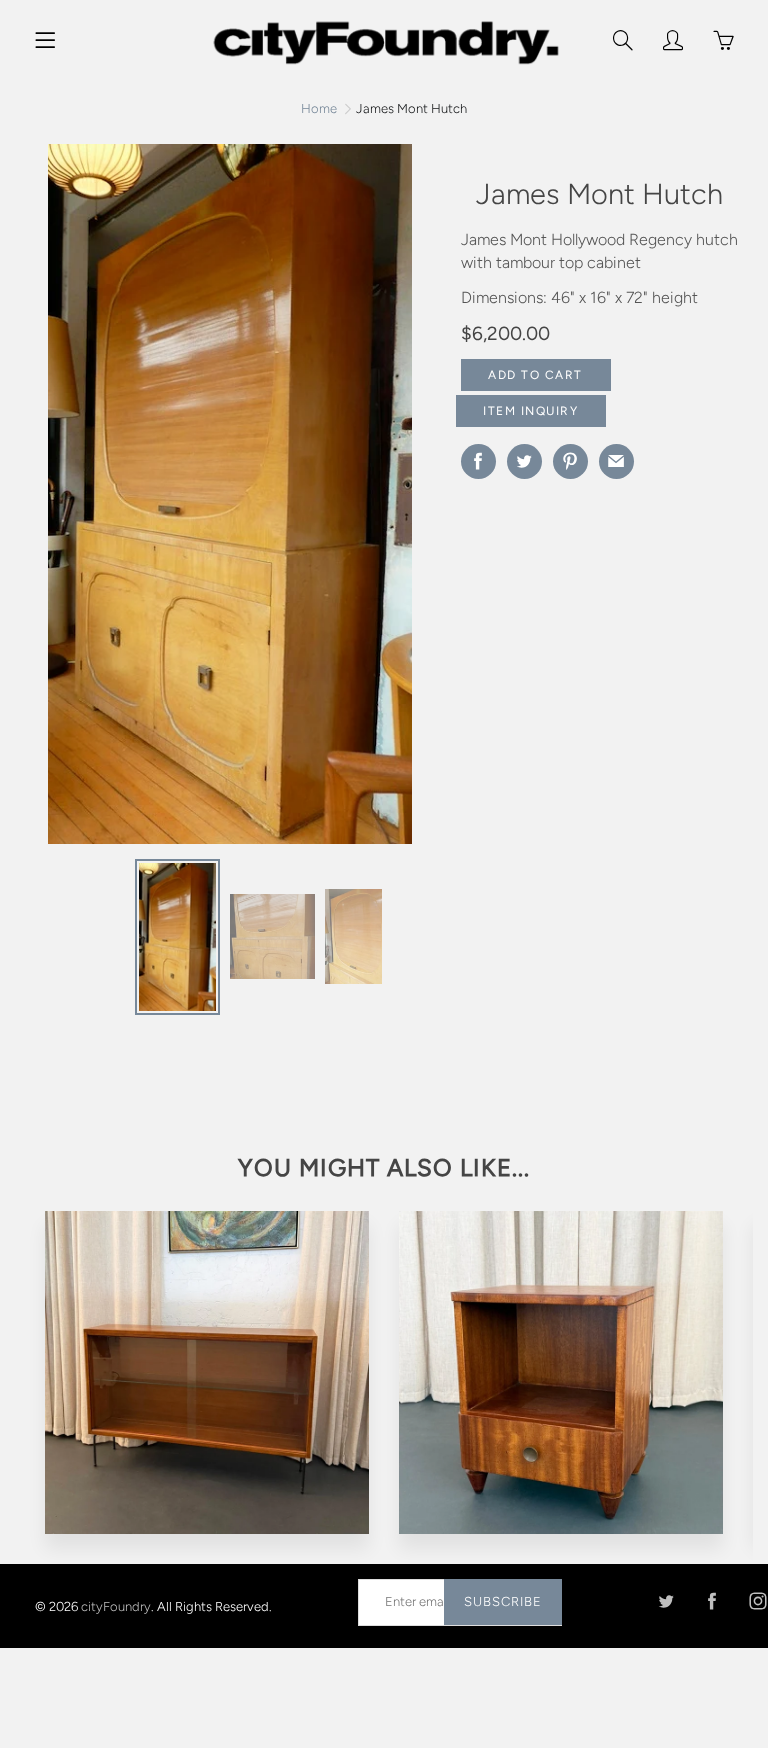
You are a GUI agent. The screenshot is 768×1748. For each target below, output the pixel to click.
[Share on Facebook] (478, 461)
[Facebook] (711, 1601)
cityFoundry (116, 1605)
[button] (406, 501)
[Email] (616, 461)
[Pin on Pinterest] (570, 461)
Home (319, 108)
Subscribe (503, 1601)
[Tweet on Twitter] (524, 461)
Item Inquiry (530, 411)
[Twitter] (665, 1601)
